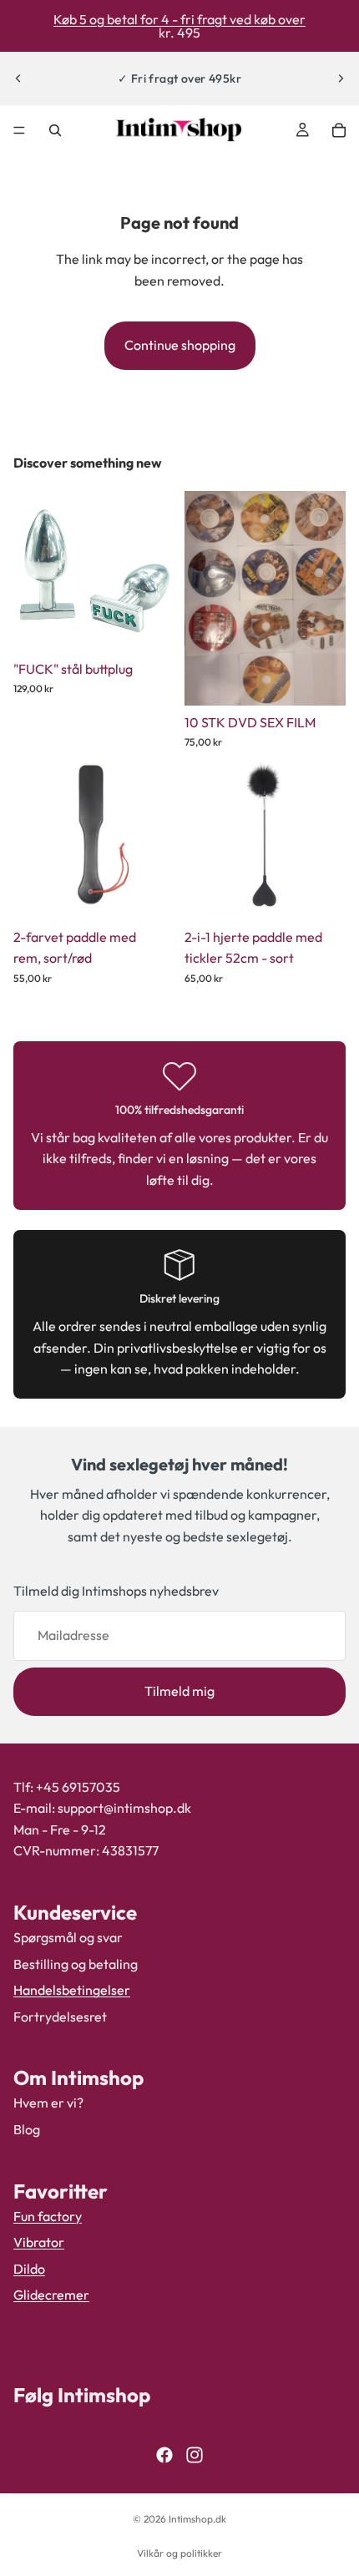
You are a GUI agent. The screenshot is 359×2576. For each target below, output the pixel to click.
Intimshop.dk (197, 2519)
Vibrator (39, 2242)
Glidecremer (51, 2295)
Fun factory (48, 2216)
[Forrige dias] (18, 78)
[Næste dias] (341, 78)
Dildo (29, 2269)
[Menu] (19, 130)
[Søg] (55, 130)
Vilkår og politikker (179, 2553)
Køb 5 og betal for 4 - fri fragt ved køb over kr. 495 (179, 26)
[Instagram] (195, 2455)
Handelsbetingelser (72, 1990)
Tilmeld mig (179, 1691)
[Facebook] (164, 2455)
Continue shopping (180, 345)
